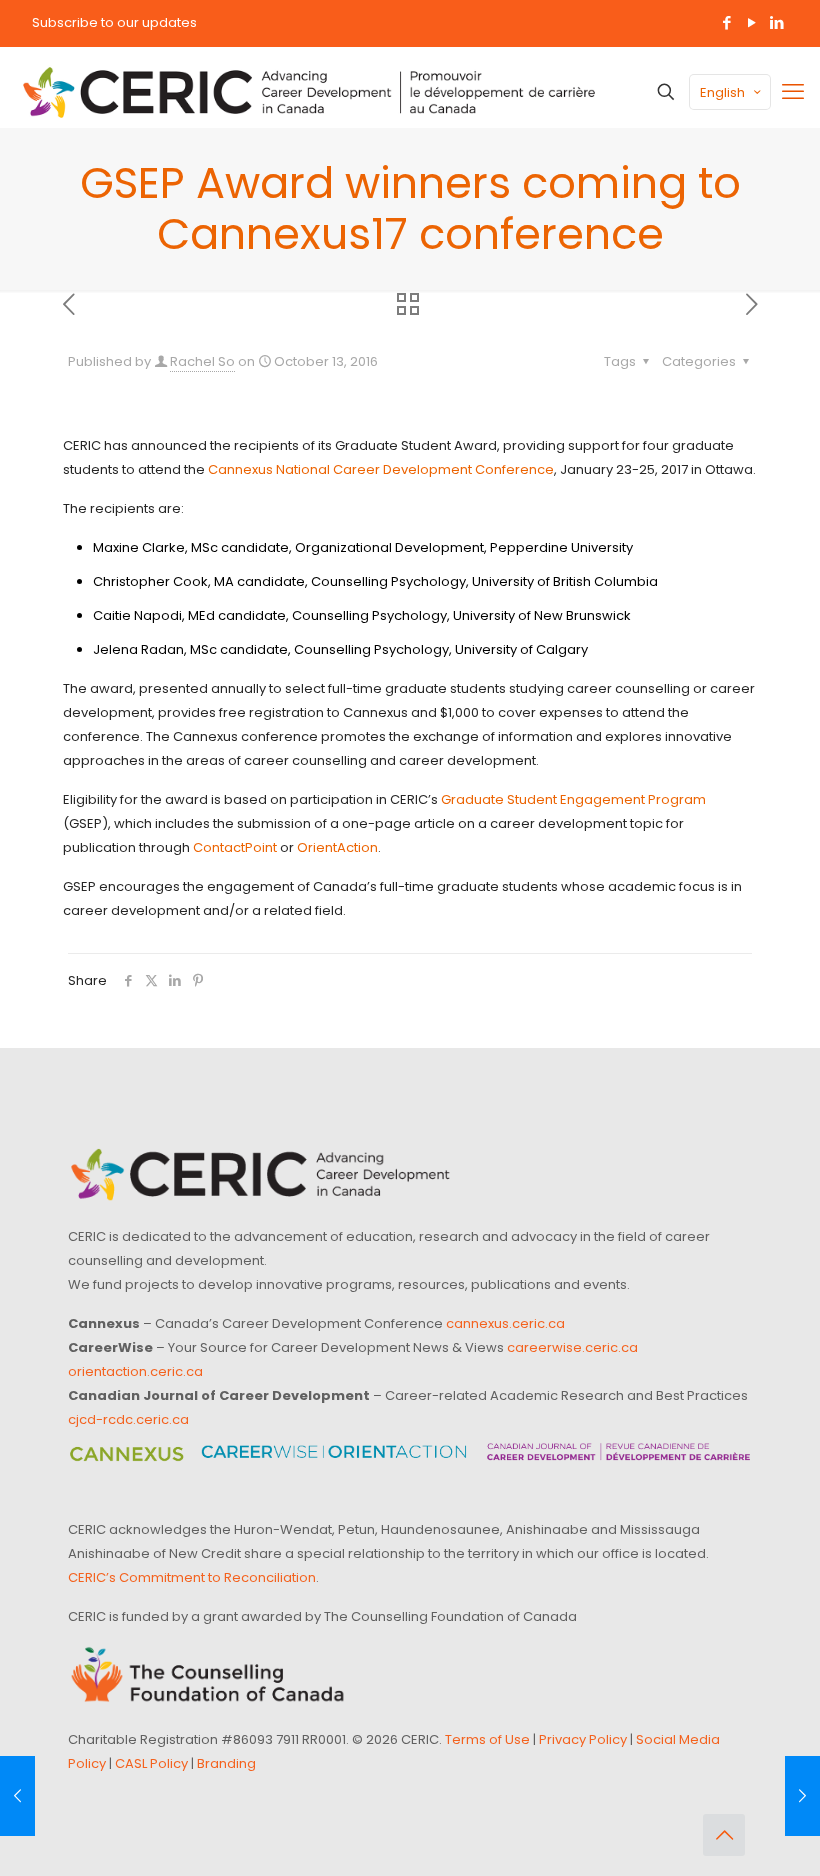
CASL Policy (151, 1763)
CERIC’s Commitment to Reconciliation (192, 1577)
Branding (226, 1763)
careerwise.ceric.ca (572, 1347)
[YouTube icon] (751, 22)
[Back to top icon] (724, 1835)
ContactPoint (235, 847)
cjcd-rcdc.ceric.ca (128, 1419)
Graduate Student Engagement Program (573, 799)
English (722, 92)
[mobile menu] (793, 92)
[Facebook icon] (726, 22)
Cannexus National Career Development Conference (381, 469)
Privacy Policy (583, 1739)
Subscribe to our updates (114, 22)
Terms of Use (487, 1739)
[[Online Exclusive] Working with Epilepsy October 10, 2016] (17, 1796)
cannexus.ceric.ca (505, 1323)
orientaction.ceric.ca (135, 1371)
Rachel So (202, 361)
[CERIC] (309, 92)
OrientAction (337, 847)
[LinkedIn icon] (776, 22)
